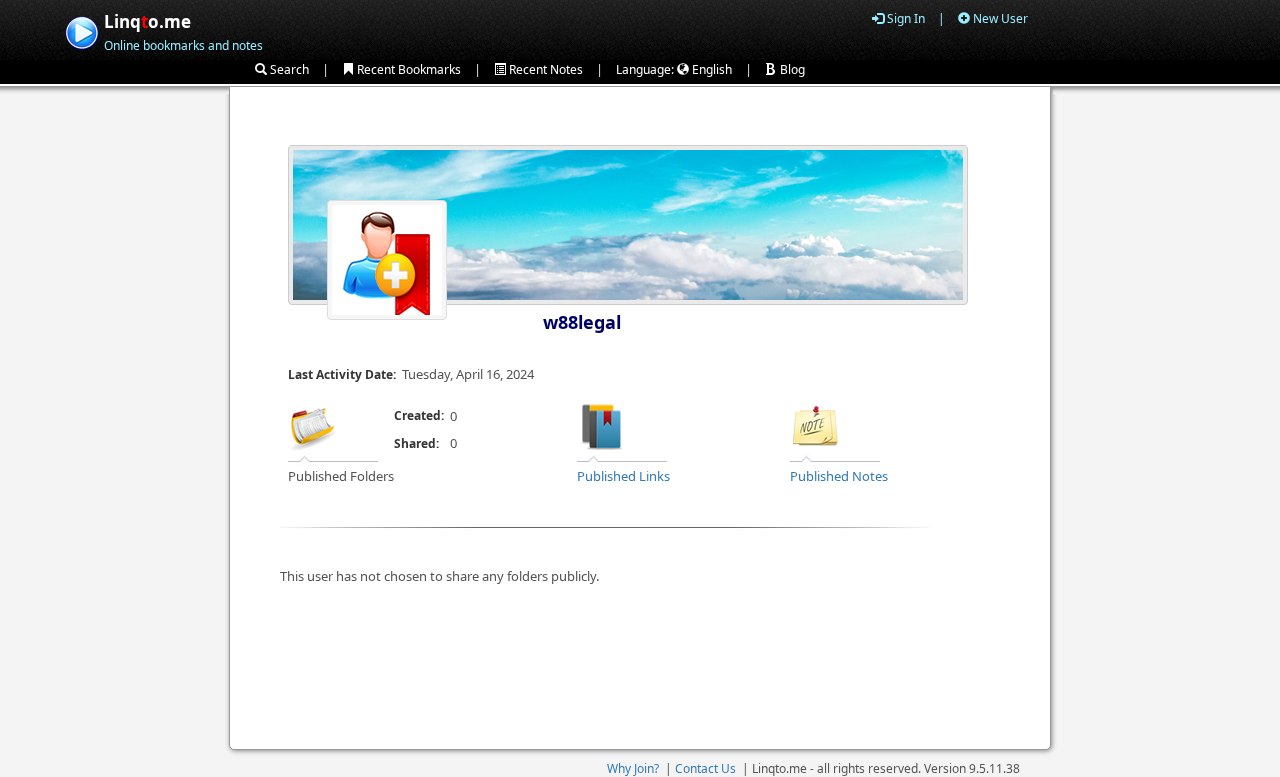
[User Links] (602, 425)
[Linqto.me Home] (81, 30)
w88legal (582, 322)
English (710, 69)
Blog (791, 69)
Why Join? (633, 768)
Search (288, 69)
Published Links (623, 476)
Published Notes (839, 476)
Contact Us (705, 768)
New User (999, 18)
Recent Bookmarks (407, 69)
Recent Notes (544, 69)
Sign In (904, 18)
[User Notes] (815, 425)
